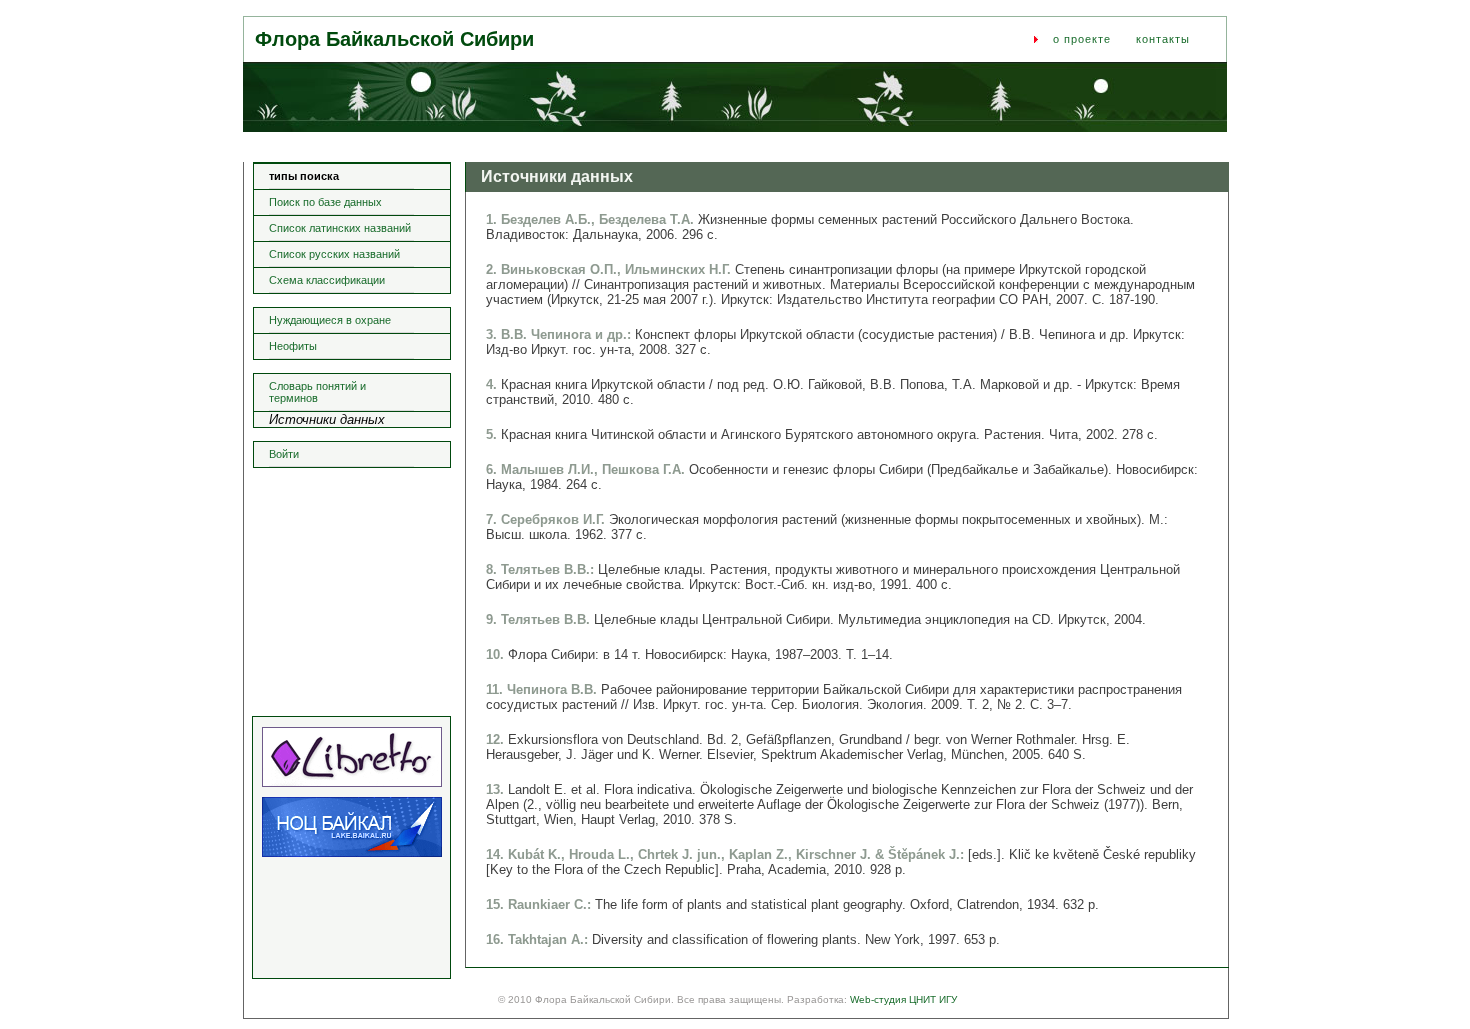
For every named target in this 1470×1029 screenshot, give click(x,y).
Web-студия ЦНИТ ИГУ (903, 999)
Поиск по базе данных (325, 202)
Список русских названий (334, 254)
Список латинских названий (340, 228)
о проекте (1082, 39)
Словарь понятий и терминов (317, 392)
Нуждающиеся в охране (330, 320)
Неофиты (293, 346)
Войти (284, 454)
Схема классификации (327, 280)
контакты (1163, 39)
